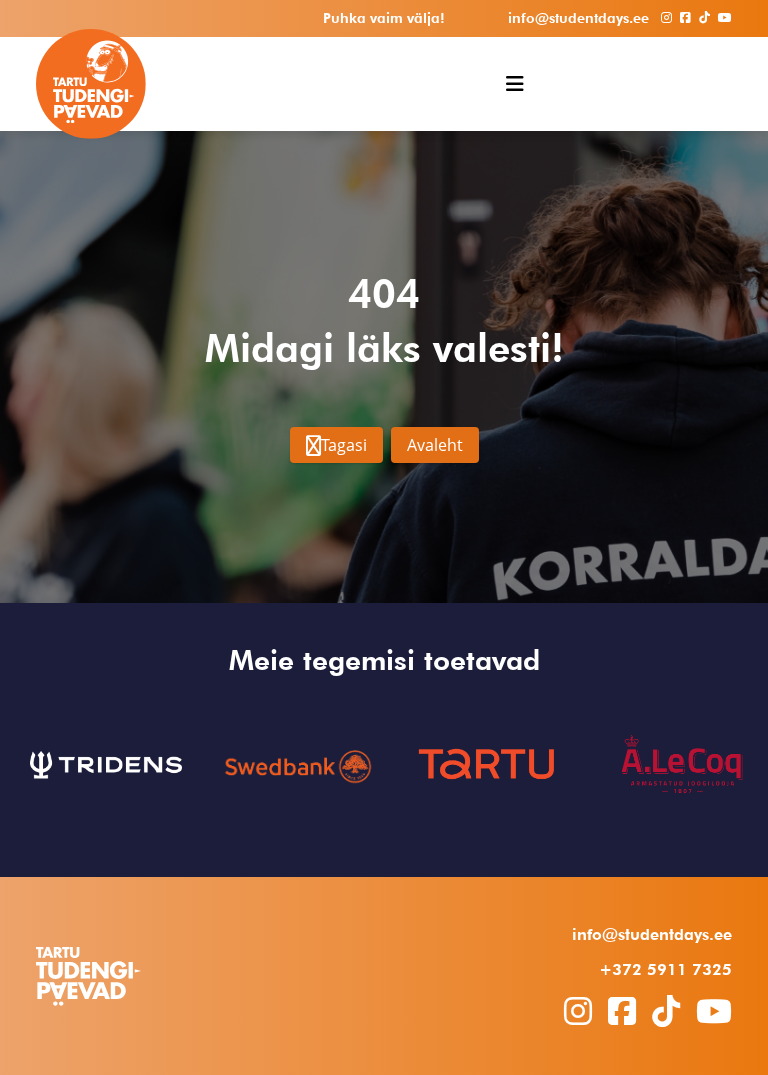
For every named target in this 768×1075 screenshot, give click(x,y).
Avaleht (435, 445)
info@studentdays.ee (652, 934)
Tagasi (344, 445)
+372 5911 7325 (665, 969)
